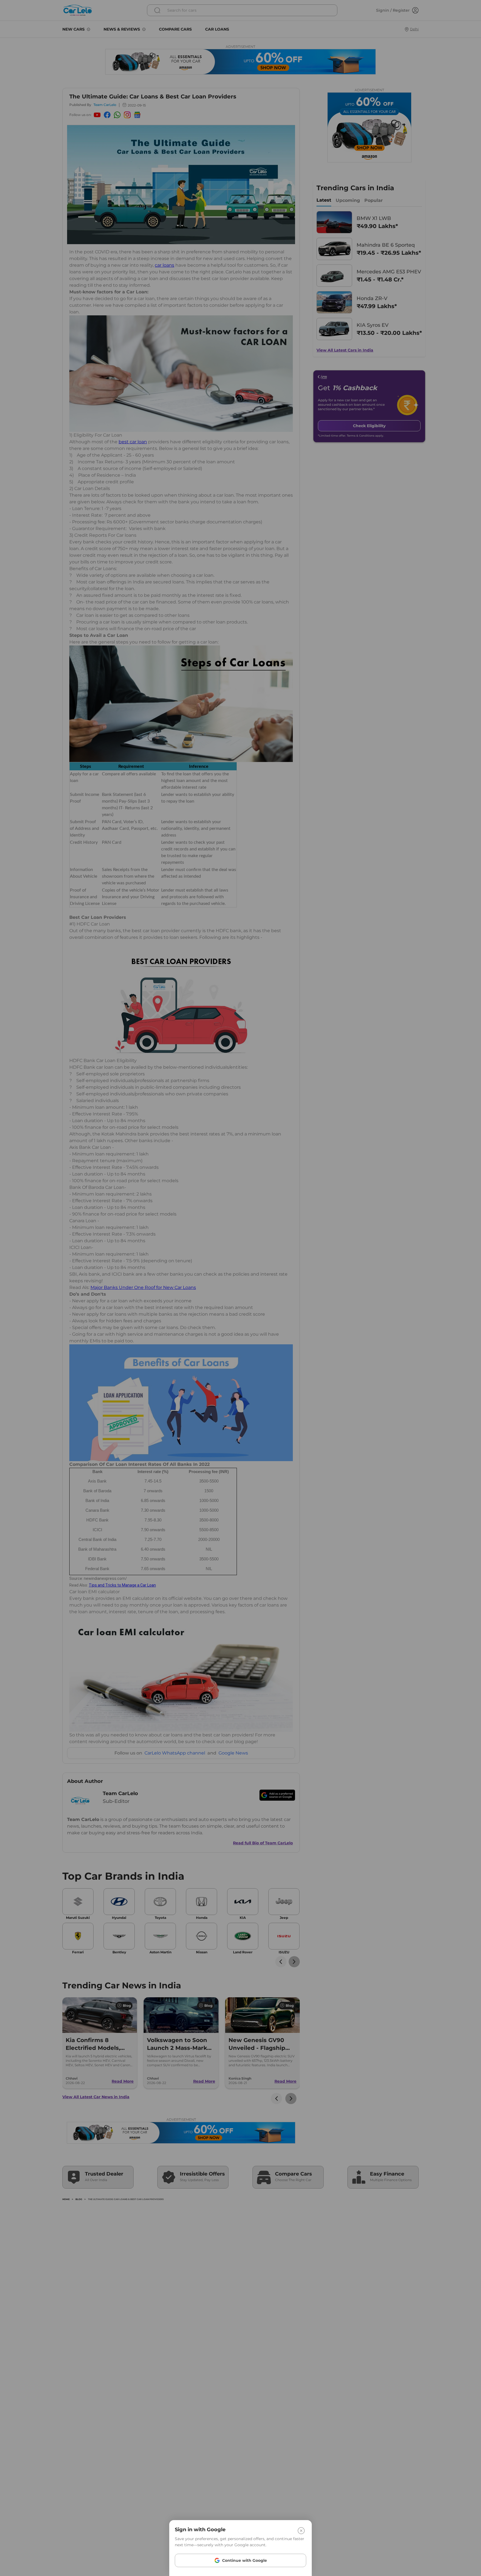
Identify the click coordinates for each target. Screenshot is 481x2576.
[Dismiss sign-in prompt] (240, 1288)
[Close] (301, 2531)
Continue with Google (245, 2560)
